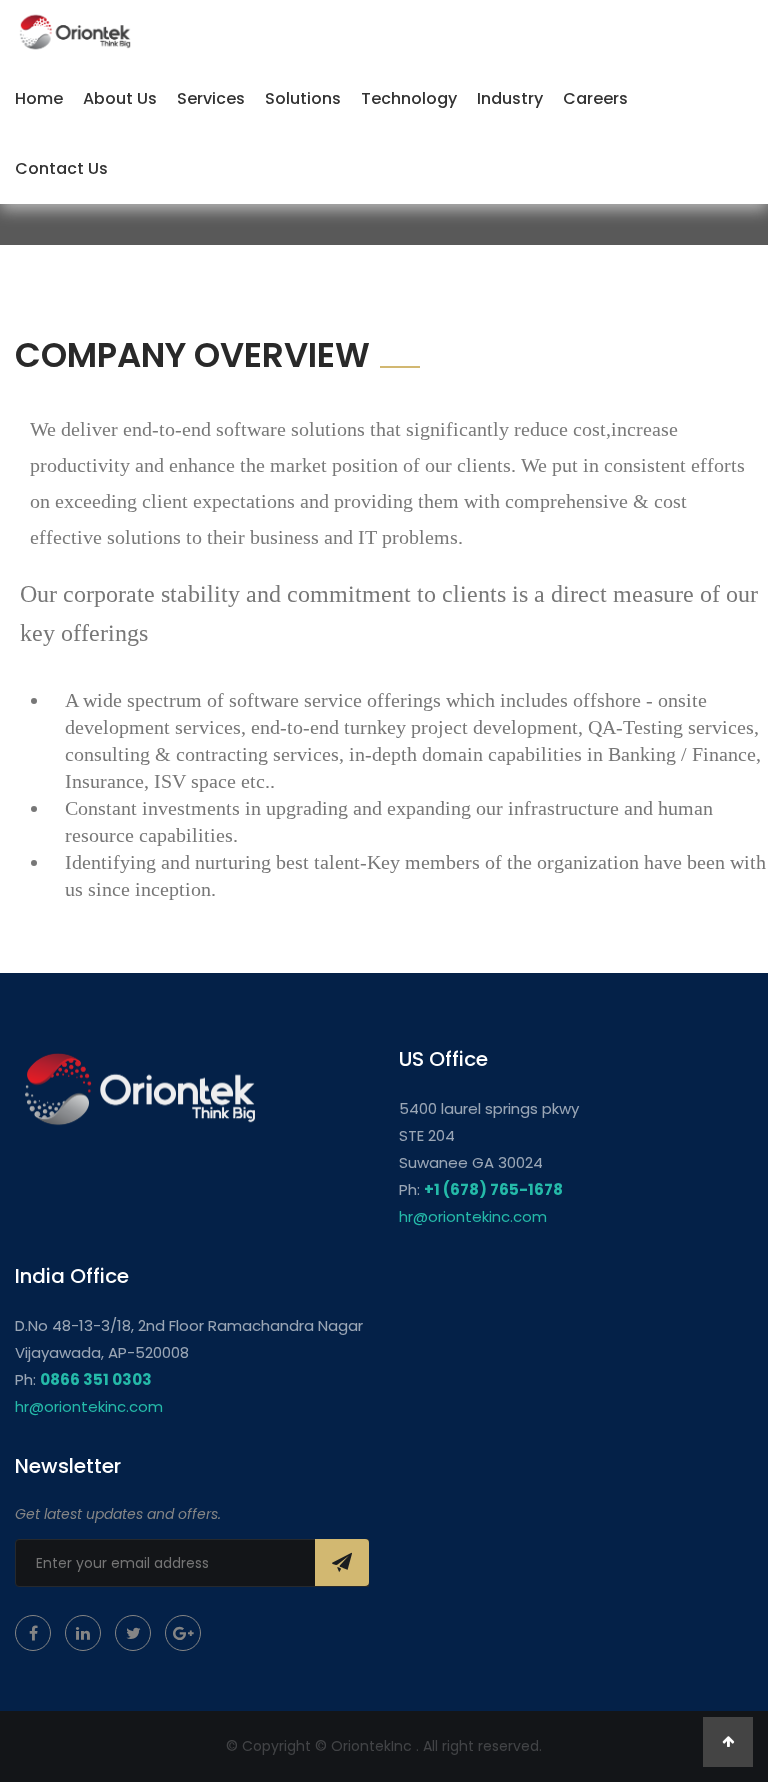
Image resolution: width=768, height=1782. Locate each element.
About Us (120, 98)
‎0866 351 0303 (96, 1379)
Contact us (61, 168)
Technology (409, 98)
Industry (510, 98)
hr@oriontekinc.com (473, 1216)
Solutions (303, 98)
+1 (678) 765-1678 (493, 1189)
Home (39, 98)
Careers (595, 98)
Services (211, 98)
